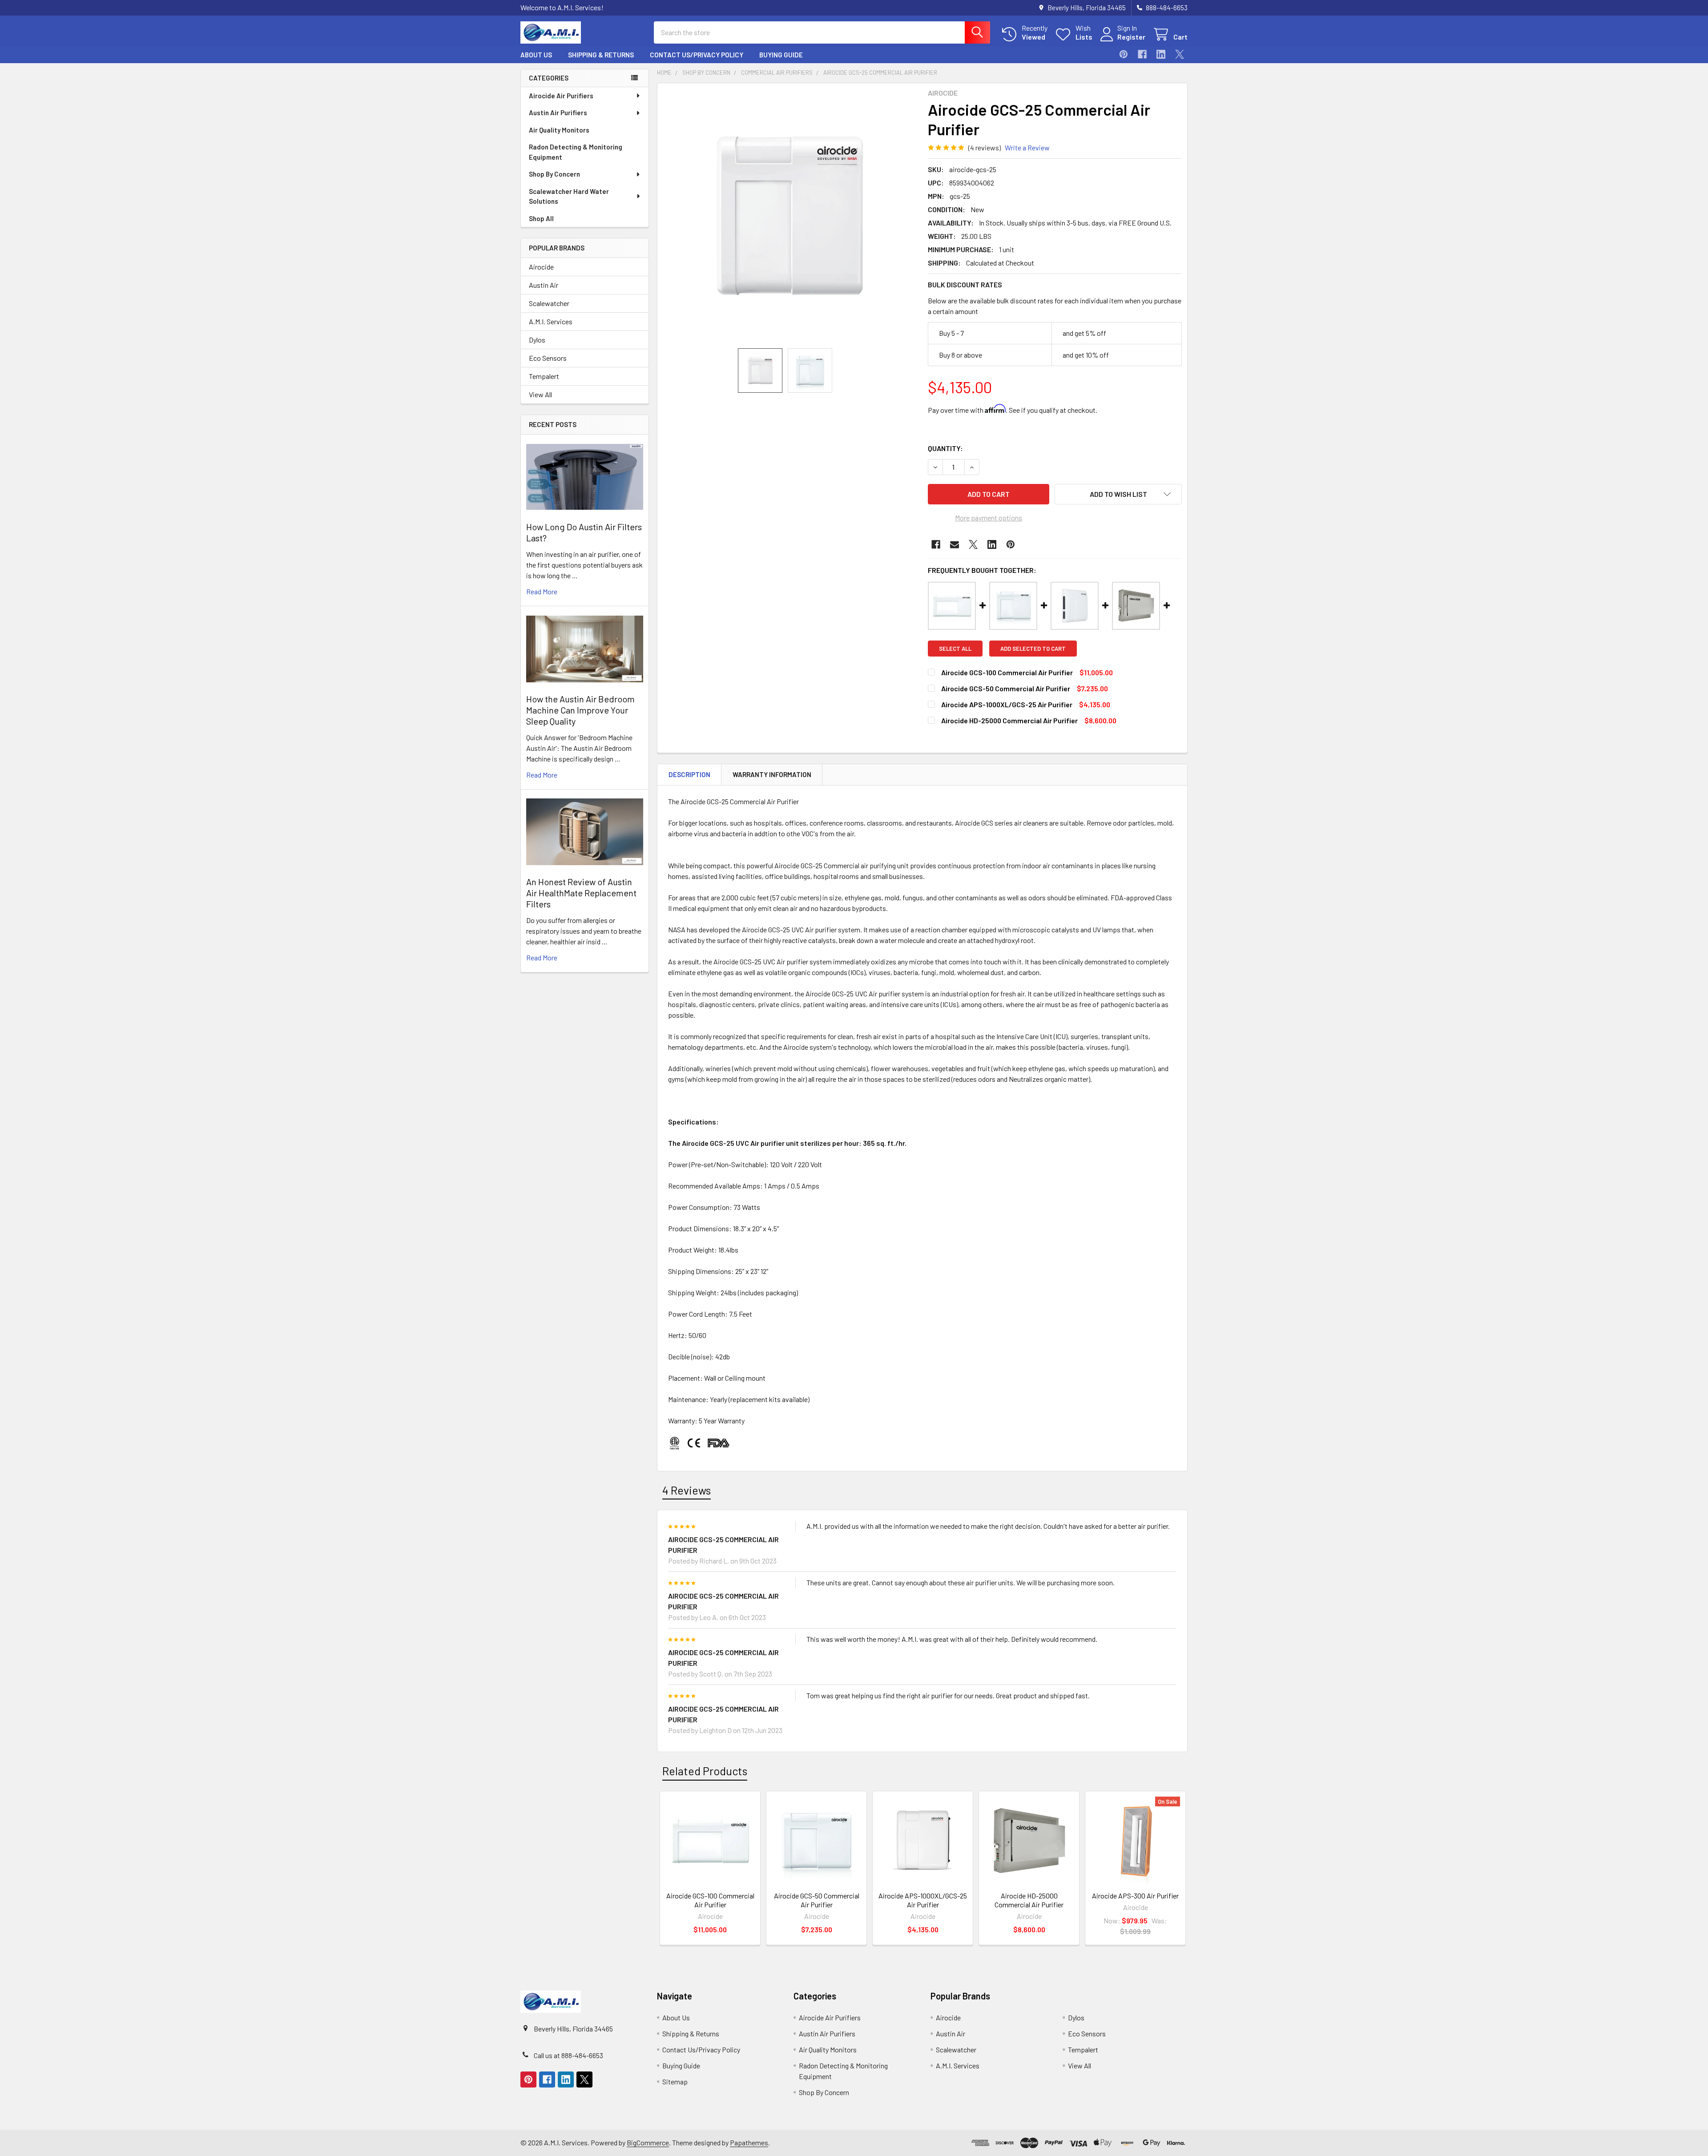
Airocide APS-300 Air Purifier (1135, 1896)
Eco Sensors (548, 358)
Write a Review (1027, 147)
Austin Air (544, 285)
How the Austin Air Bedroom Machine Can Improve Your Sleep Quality (580, 710)
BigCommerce (648, 2142)
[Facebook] (1142, 54)
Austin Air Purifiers (558, 113)
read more (542, 591)
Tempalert (544, 376)
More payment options (989, 518)
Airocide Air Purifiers (561, 96)
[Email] (955, 544)
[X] (1180, 54)
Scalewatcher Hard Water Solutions (569, 196)
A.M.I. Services (551, 321)
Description (689, 774)
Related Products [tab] (705, 1771)
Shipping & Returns (601, 55)
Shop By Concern (554, 174)
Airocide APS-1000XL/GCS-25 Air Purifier (1007, 704)
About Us (536, 55)
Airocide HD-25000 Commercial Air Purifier (1009, 720)
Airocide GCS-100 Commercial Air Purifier (1007, 672)
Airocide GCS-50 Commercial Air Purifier (1006, 688)
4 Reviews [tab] (687, 1490)
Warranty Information (772, 774)
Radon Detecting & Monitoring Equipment (576, 152)
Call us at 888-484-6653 (568, 2055)
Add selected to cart (1033, 649)
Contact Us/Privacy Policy (697, 55)
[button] (1118, 494)
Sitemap (675, 2081)
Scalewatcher (549, 303)
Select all (955, 649)
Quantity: (945, 448)
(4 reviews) (985, 147)
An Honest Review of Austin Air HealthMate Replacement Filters (581, 893)
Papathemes (749, 2142)
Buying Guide (781, 55)
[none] (790, 216)
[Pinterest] (1124, 54)
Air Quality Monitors (559, 130)
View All (540, 394)
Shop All (541, 218)
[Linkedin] (1161, 54)
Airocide (541, 267)
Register (1131, 37)
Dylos (537, 340)
